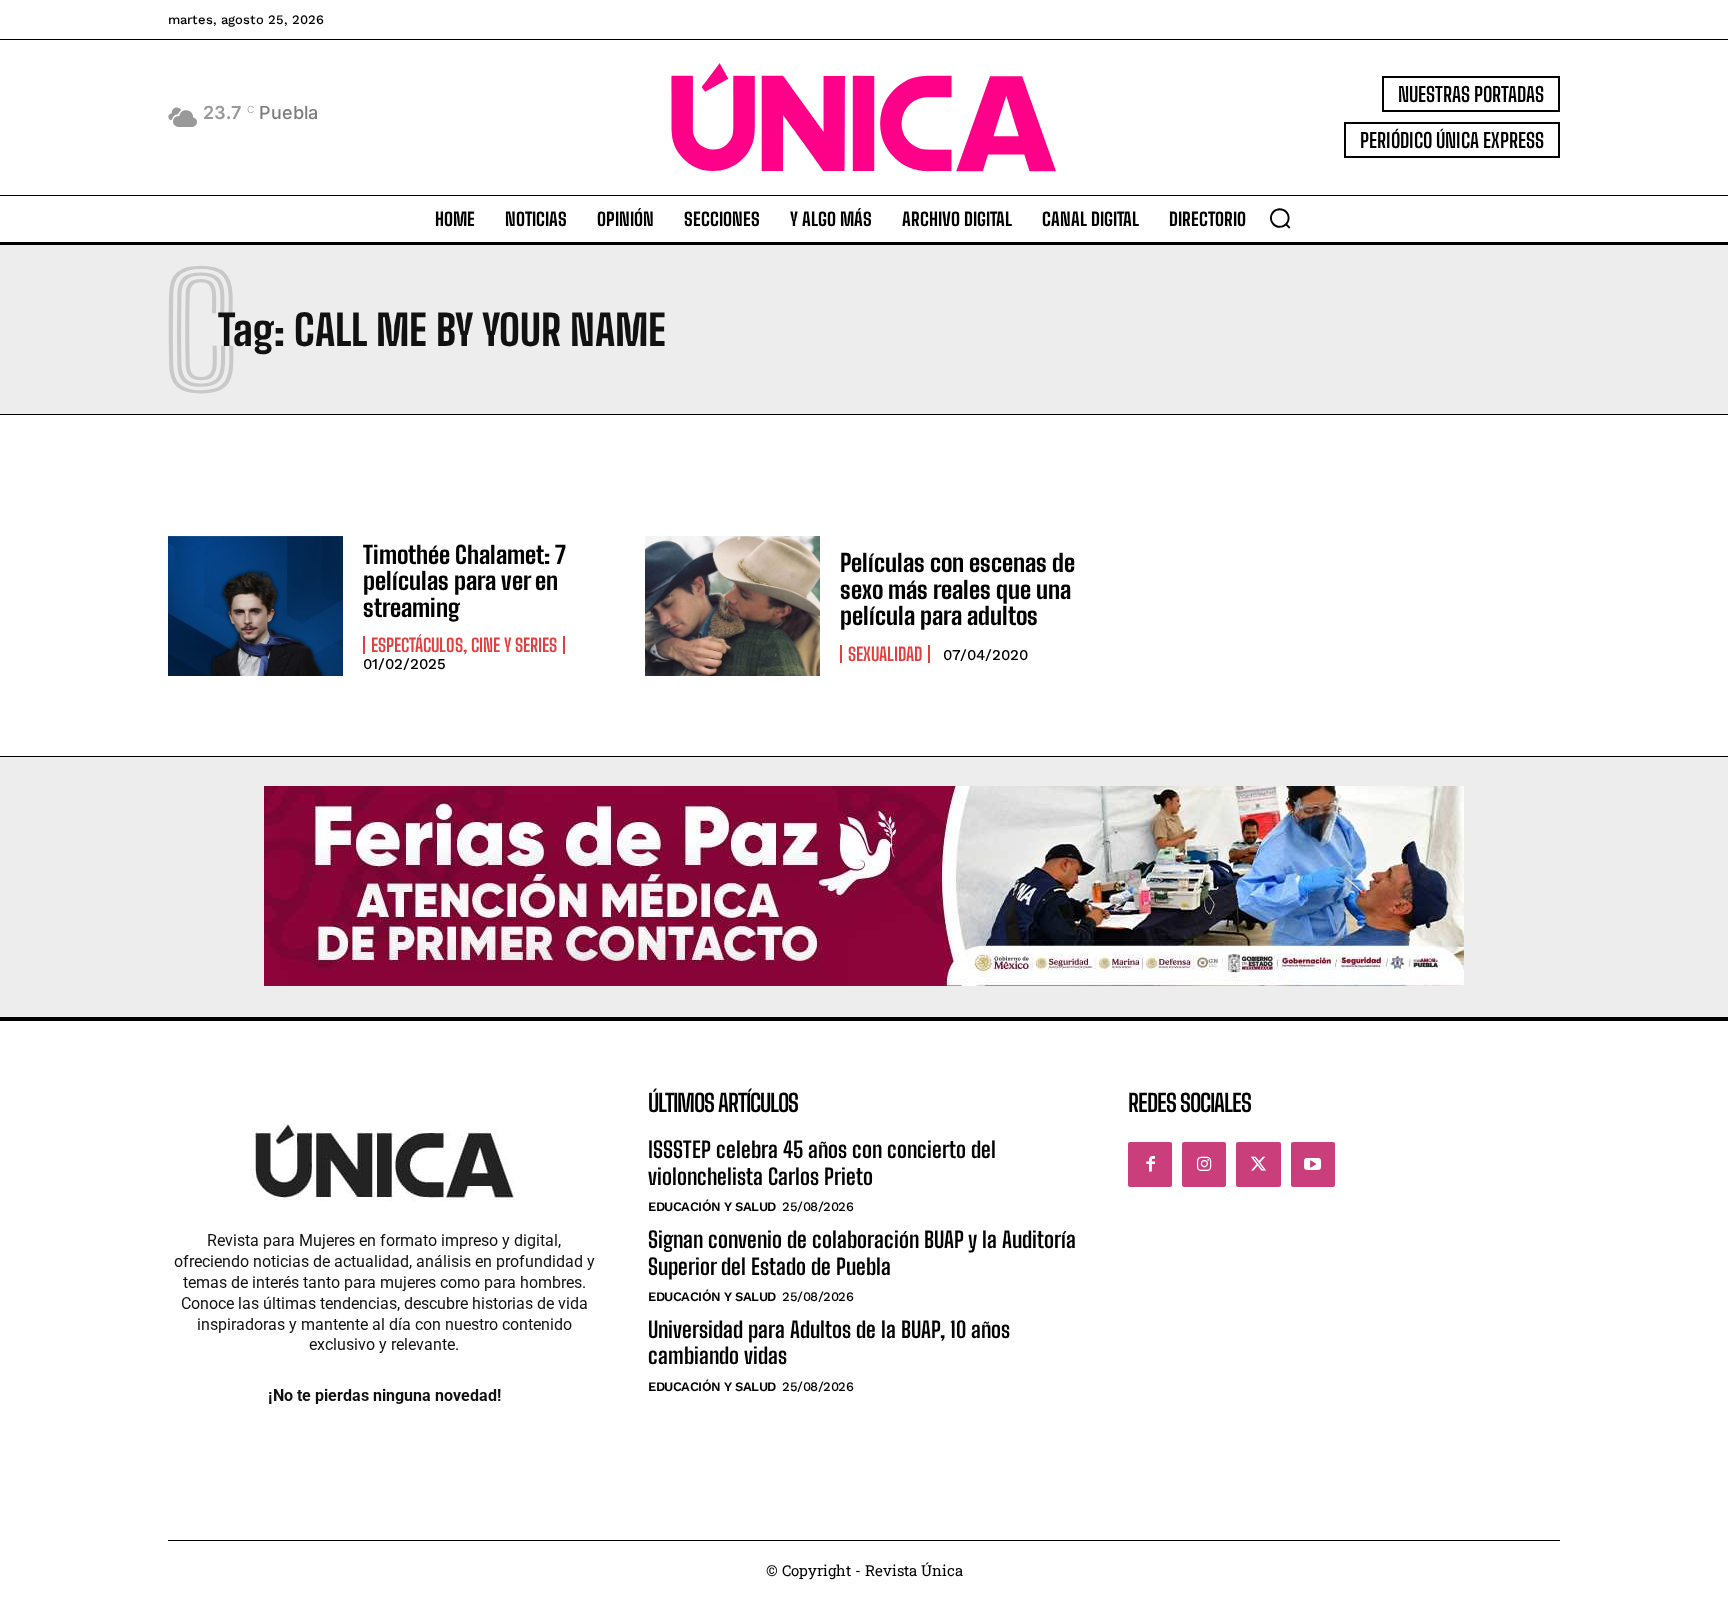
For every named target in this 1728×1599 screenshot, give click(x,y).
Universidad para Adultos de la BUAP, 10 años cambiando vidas (829, 1342)
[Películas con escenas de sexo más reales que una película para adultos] (732, 606)
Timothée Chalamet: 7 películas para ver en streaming (464, 581)
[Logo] (864, 117)
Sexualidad (885, 654)
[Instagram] (1204, 1164)
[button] (1280, 218)
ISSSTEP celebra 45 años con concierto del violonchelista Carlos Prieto (822, 1162)
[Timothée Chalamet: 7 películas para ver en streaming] (255, 606)
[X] (1258, 1164)
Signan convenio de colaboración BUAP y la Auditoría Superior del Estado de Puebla (862, 1252)
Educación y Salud (712, 1206)
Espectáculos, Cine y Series (464, 645)
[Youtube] (1313, 1164)
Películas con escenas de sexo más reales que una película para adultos (957, 589)
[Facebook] (1150, 1164)
